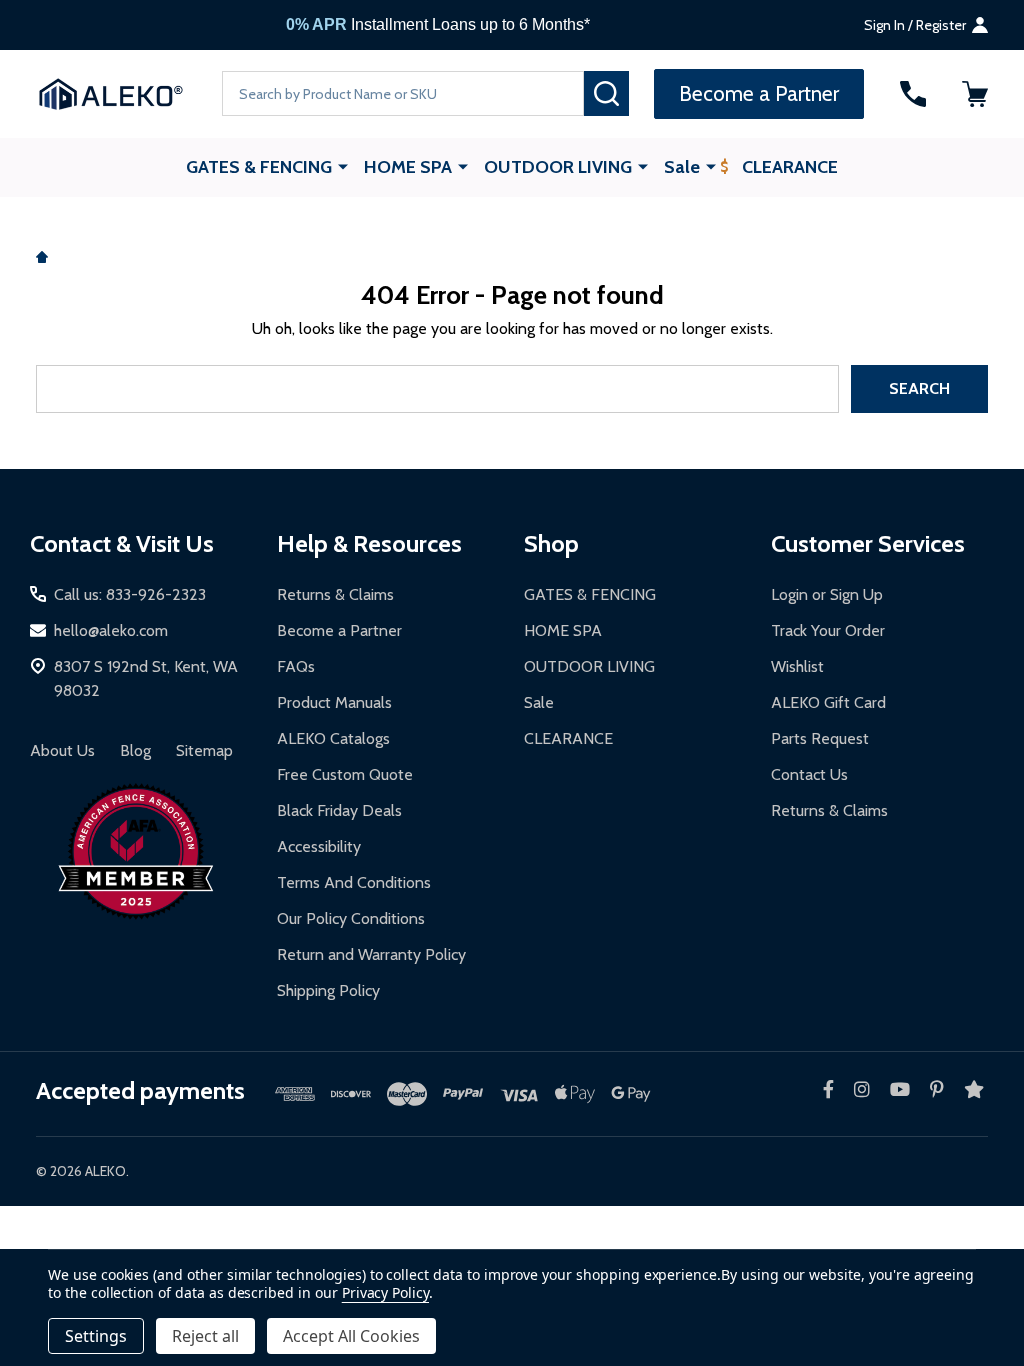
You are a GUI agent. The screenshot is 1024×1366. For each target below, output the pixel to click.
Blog (135, 750)
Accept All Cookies (351, 1336)
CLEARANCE (790, 167)
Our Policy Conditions (351, 918)
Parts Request (820, 738)
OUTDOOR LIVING (558, 167)
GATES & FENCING (259, 167)
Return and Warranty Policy (371, 954)
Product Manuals (334, 702)
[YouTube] (900, 1089)
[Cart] (975, 94)
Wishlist (797, 666)
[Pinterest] (937, 1089)
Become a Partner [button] (759, 93)
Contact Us (809, 774)
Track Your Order (828, 630)
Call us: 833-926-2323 (130, 594)
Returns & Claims (335, 594)
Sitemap (204, 750)
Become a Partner (339, 630)
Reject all (205, 1336)
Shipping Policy (328, 990)
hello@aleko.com (111, 630)
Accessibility (319, 846)
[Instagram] (862, 1089)
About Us (62, 750)
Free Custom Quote (345, 774)
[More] (343, 166)
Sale (682, 167)
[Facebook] (828, 1089)
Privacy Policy (385, 1292)
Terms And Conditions (354, 882)
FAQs (296, 666)
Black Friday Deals (339, 810)
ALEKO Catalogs (333, 738)
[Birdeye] (974, 1089)
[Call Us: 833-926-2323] (913, 94)
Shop (551, 543)
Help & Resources (369, 543)
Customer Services (868, 543)
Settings (96, 1336)
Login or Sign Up (827, 594)
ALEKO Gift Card (828, 702)
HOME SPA (408, 167)
